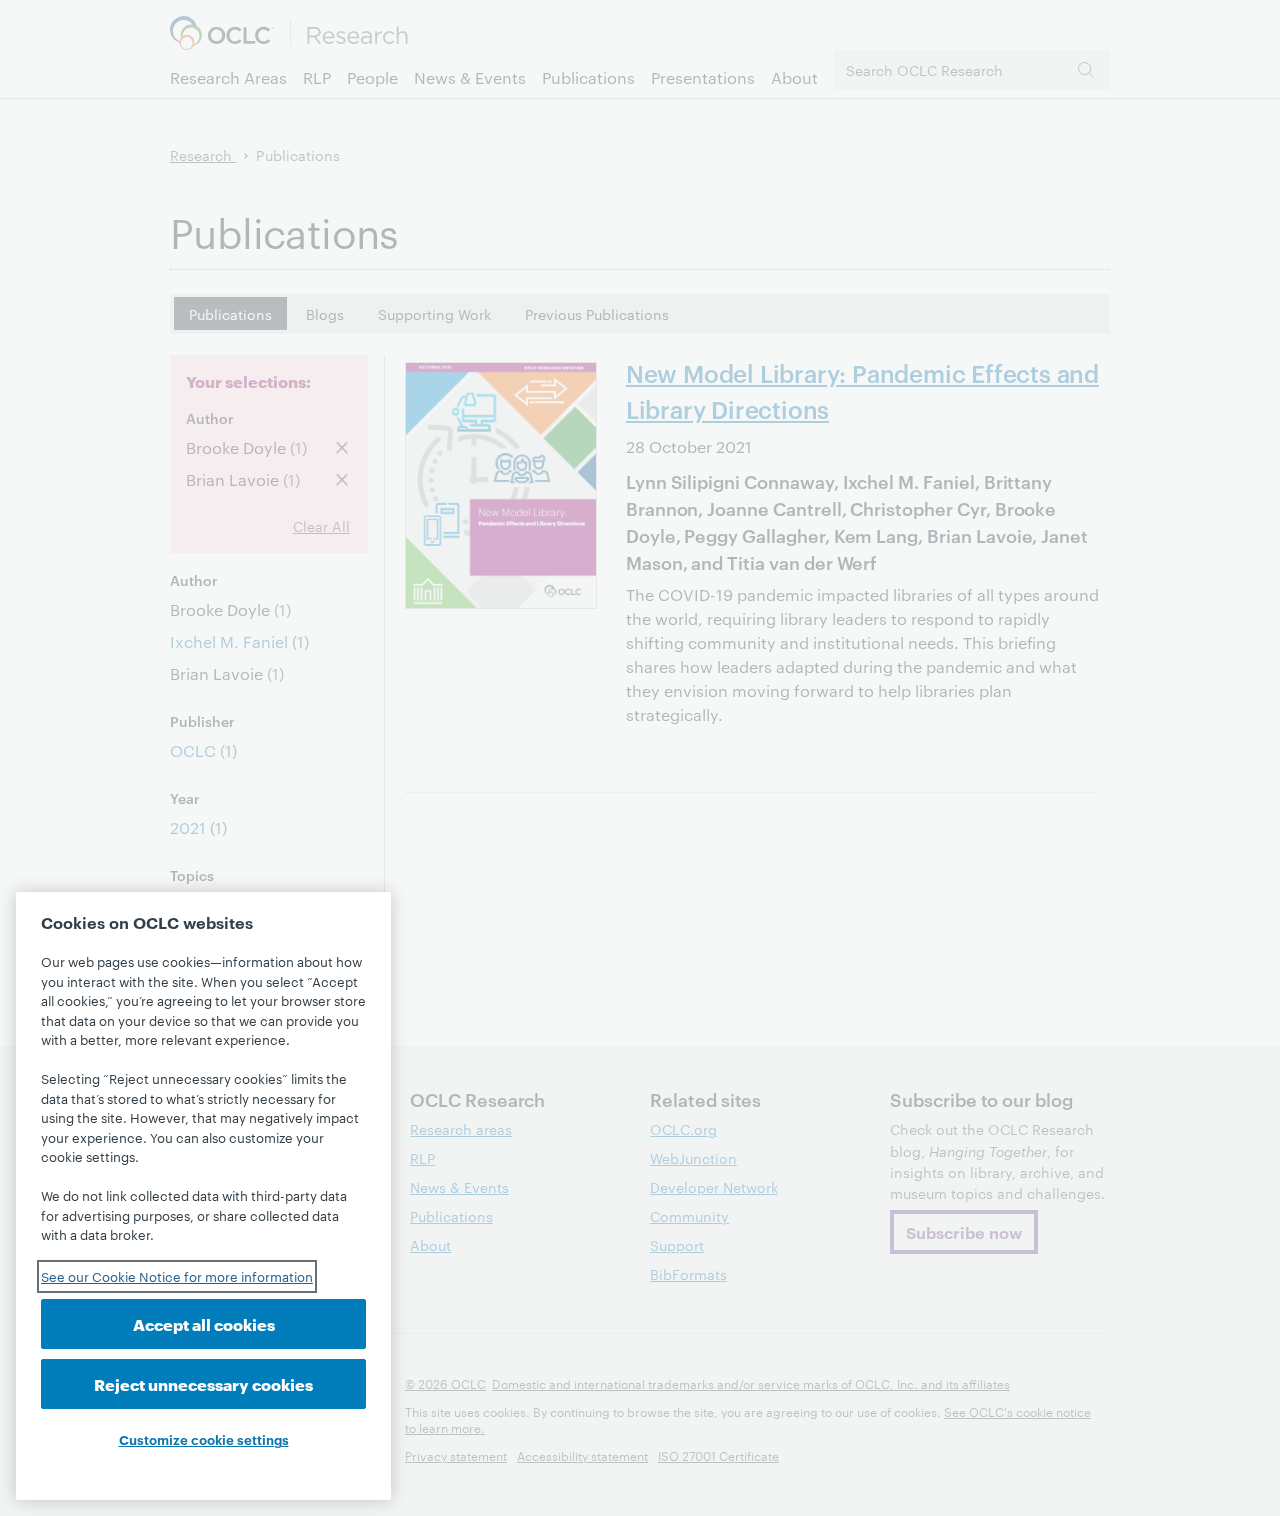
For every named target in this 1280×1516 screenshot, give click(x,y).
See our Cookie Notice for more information (177, 1276)
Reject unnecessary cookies (203, 1383)
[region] (203, 1196)
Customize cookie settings (204, 1439)
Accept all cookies (204, 1323)
